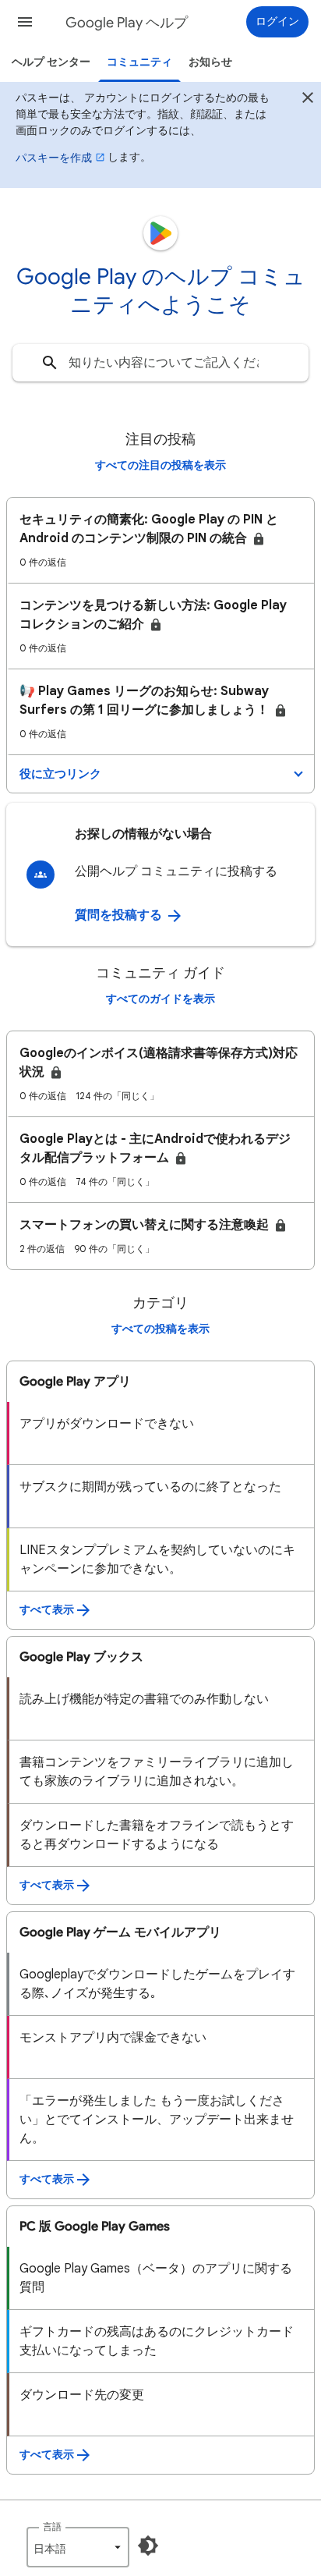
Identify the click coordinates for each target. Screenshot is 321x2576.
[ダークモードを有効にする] (148, 2546)
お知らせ (210, 62)
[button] (25, 22)
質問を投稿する (120, 915)
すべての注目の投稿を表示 (160, 465)
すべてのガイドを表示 (160, 999)
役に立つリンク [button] (60, 774)
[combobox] (160, 363)
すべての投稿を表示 (160, 1329)
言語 (52, 2526)
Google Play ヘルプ (127, 23)
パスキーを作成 (54, 158)
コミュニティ (139, 62)
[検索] (50, 363)
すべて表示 (47, 1610)
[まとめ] (308, 100)
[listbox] (78, 2547)
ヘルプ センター (51, 62)
